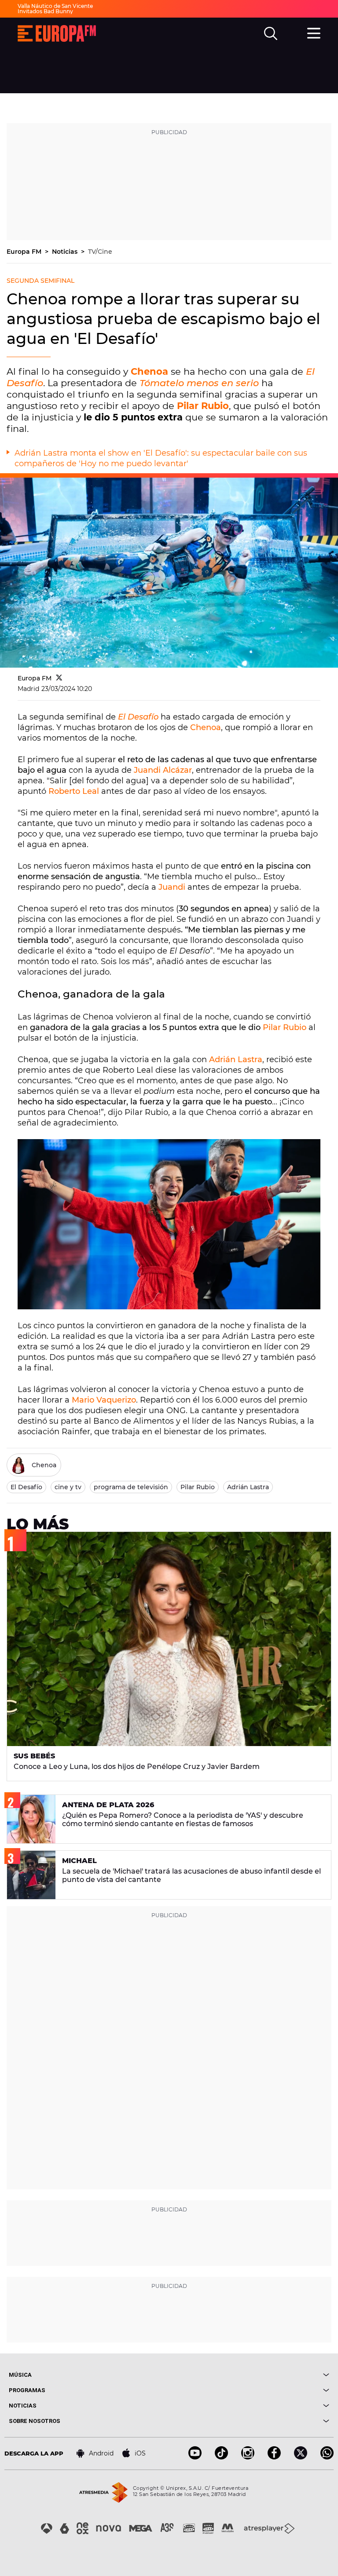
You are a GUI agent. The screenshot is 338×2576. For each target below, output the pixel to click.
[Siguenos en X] (301, 2457)
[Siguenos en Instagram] (248, 2457)
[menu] (314, 32)
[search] (271, 33)
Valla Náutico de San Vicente (55, 6)
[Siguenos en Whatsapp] (327, 2457)
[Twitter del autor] (59, 678)
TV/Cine (100, 252)
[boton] (249, 2375)
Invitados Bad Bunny (45, 11)
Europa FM (25, 252)
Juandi (172, 887)
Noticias (66, 252)
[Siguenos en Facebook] (274, 2457)
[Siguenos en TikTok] (221, 2457)
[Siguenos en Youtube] (195, 2457)
